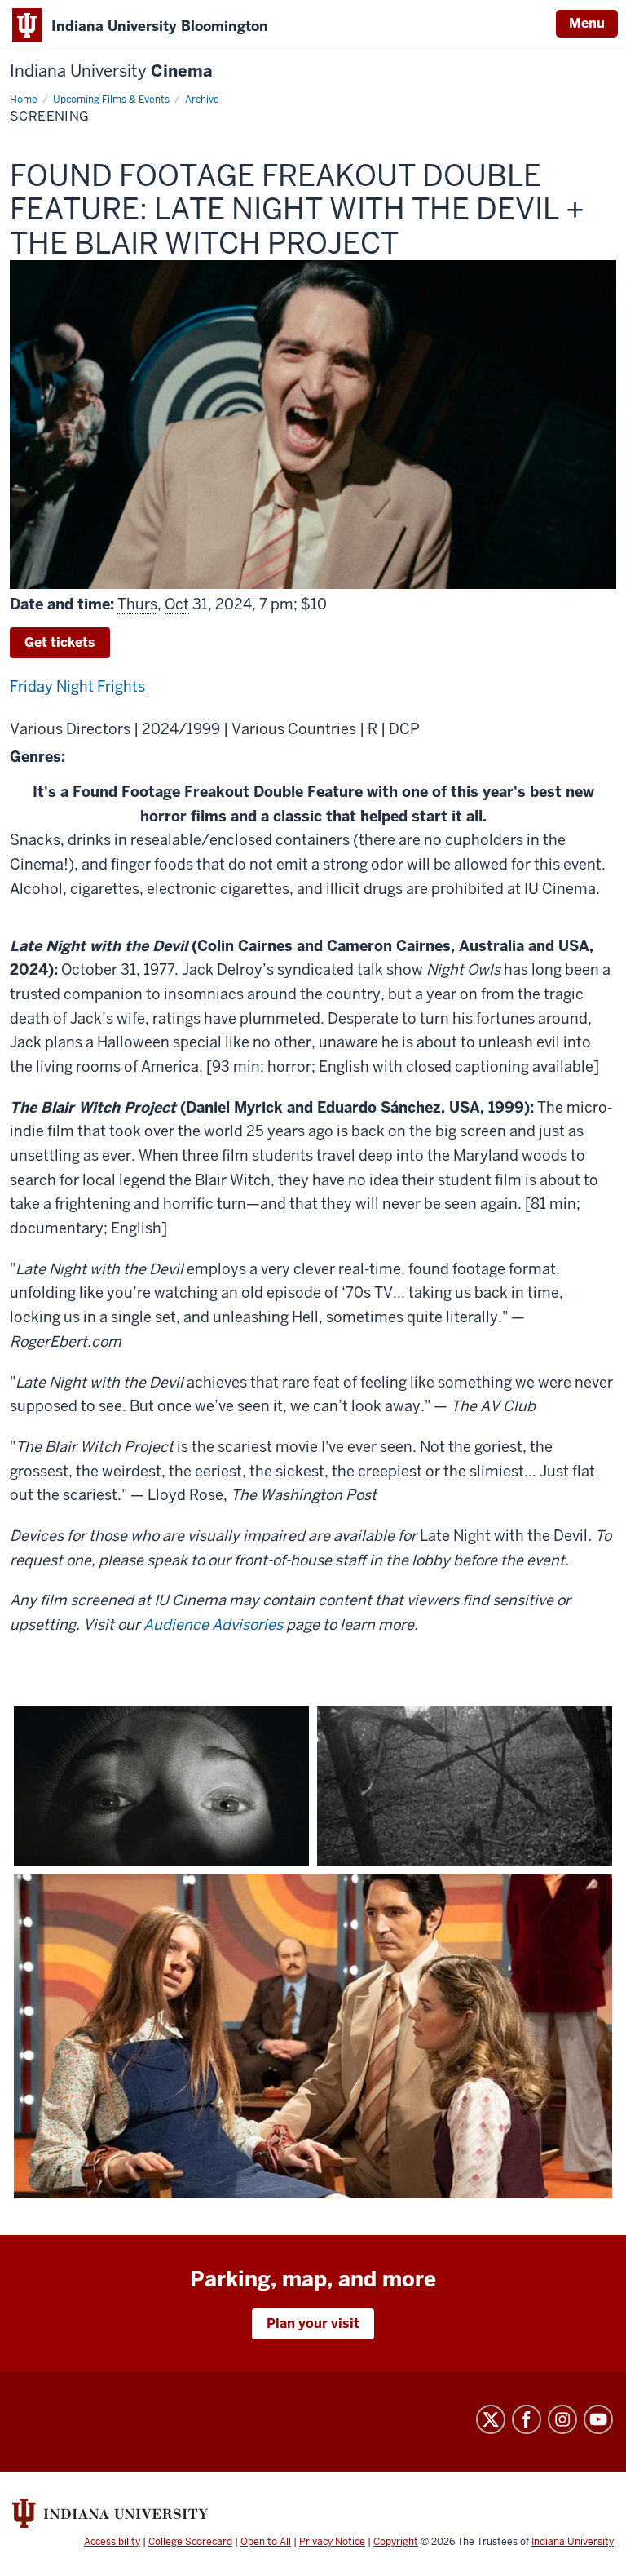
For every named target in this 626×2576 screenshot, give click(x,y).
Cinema (111, 71)
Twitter (491, 2419)
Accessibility (112, 2542)
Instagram (562, 2419)
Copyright (396, 2542)
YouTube (598, 2419)
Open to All (266, 2542)
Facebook (527, 2419)
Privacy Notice (332, 2542)
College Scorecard (190, 2542)
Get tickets (60, 642)
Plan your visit (313, 2324)
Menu (587, 23)
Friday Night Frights (77, 686)
